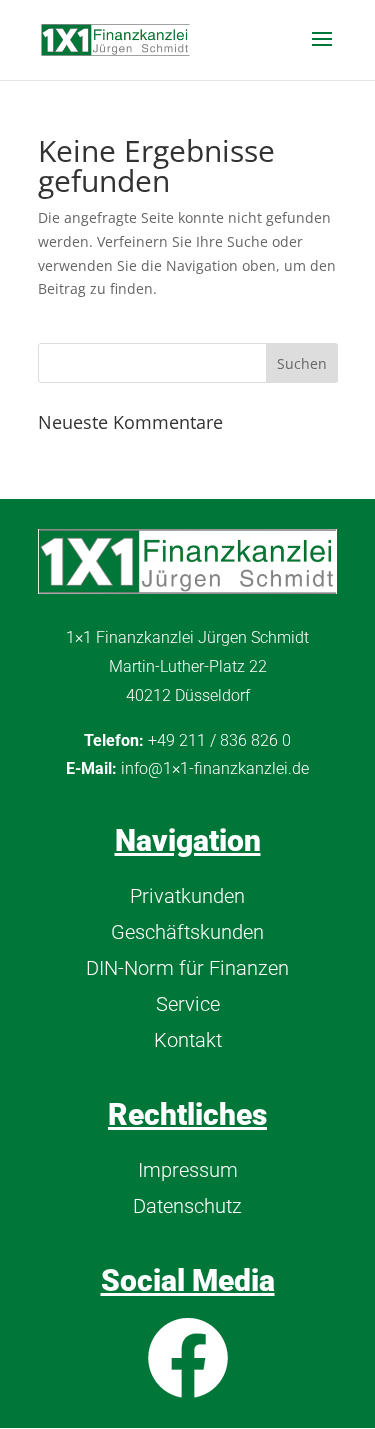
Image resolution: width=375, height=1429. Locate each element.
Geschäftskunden (187, 932)
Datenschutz (187, 1206)
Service (188, 1004)
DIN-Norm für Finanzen (187, 968)
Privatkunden (187, 896)
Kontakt (188, 1040)
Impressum (188, 1170)
